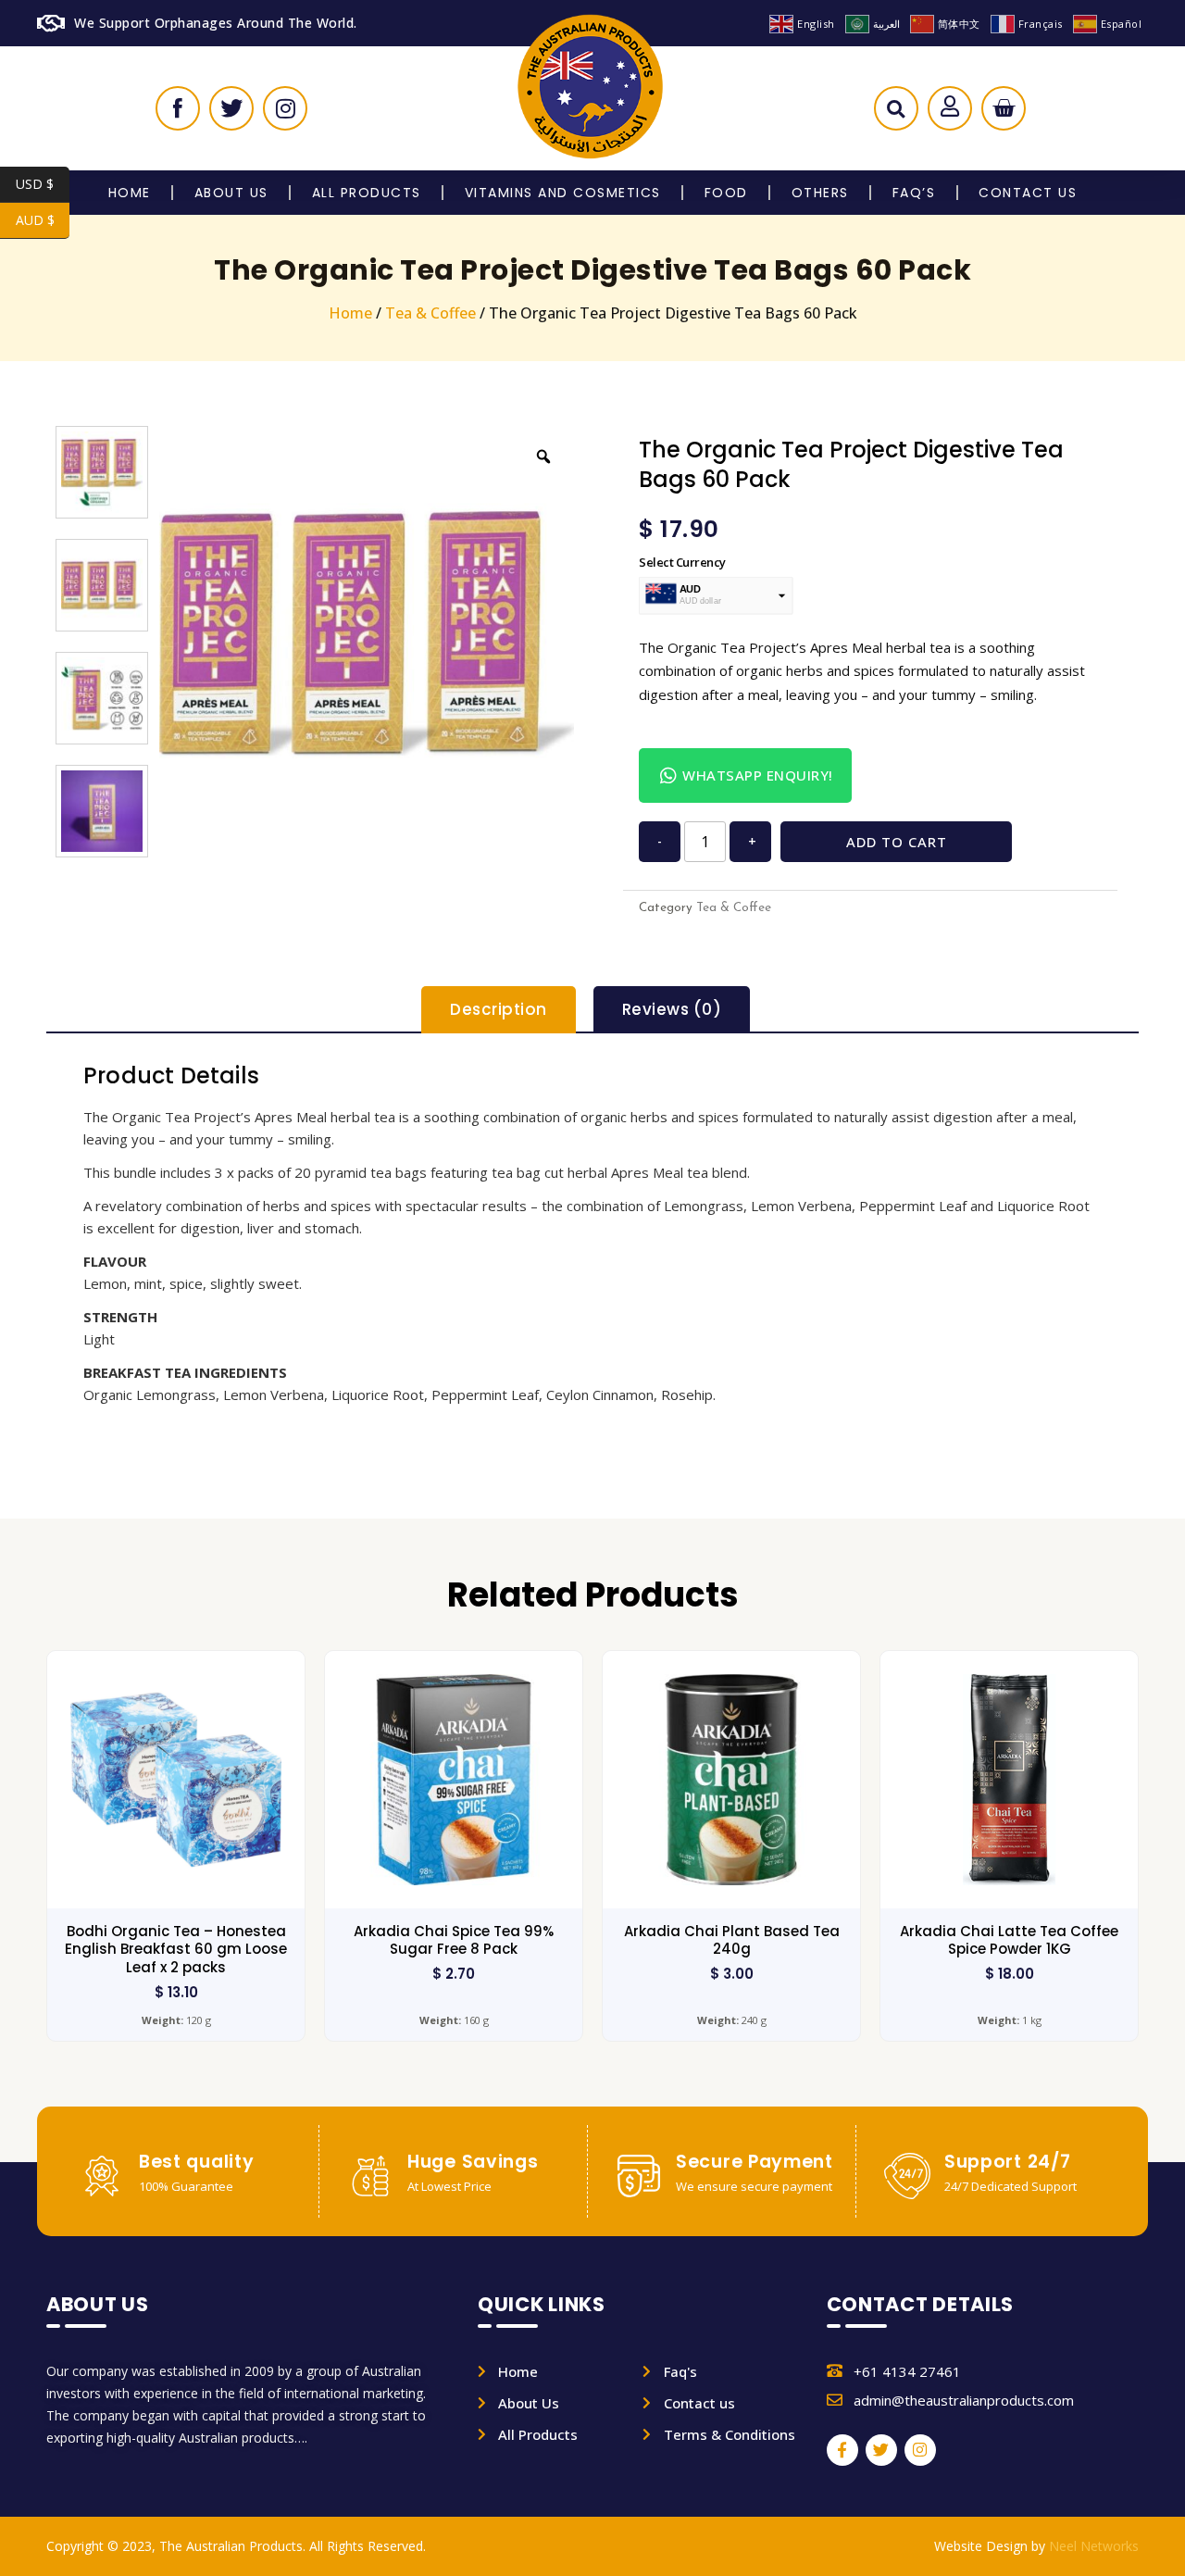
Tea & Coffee (430, 313)
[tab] (499, 1010)
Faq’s (914, 193)
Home (130, 193)
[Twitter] (881, 2450)
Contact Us (1028, 193)
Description (499, 1009)
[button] (896, 113)
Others (820, 193)
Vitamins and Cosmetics (563, 193)
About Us (231, 193)
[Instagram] (920, 2450)
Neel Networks (1094, 2546)
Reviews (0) (672, 1009)
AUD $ (43, 220)
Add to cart (897, 842)
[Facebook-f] (842, 2450)
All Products (367, 193)
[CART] (1004, 108)
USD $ (43, 184)
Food (726, 193)
